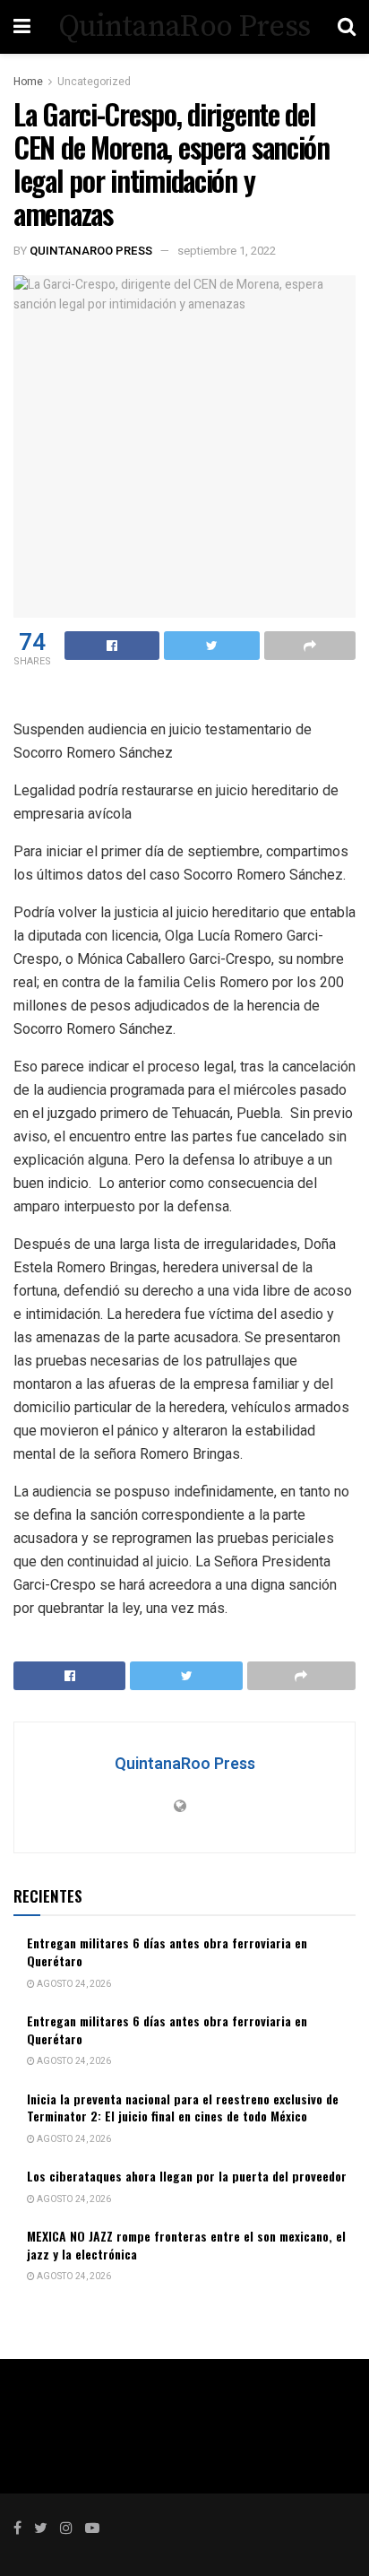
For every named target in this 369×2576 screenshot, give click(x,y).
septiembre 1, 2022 (227, 251)
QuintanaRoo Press (184, 27)
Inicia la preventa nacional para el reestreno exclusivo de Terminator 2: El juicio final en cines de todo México (183, 2108)
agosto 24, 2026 (73, 1984)
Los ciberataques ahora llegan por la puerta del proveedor (187, 2176)
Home (28, 82)
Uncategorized (94, 82)
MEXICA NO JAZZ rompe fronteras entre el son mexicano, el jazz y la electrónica (186, 2245)
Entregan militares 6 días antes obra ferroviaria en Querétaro (167, 1952)
